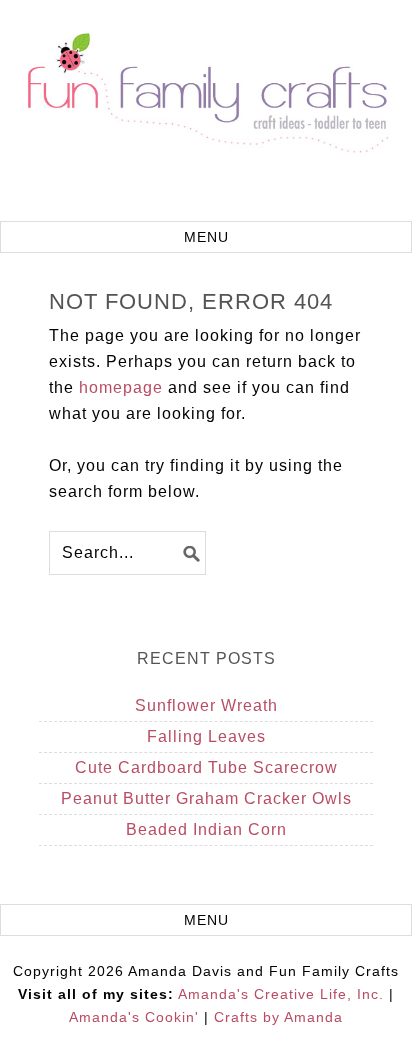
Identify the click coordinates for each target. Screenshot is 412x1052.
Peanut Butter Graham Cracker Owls (206, 798)
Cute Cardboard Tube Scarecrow (206, 767)
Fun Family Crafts (206, 113)
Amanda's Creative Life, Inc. (281, 994)
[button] (206, 237)
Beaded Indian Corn (206, 829)
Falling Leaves (206, 736)
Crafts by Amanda (278, 1017)
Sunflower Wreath (206, 705)
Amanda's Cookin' (134, 1017)
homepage (121, 387)
